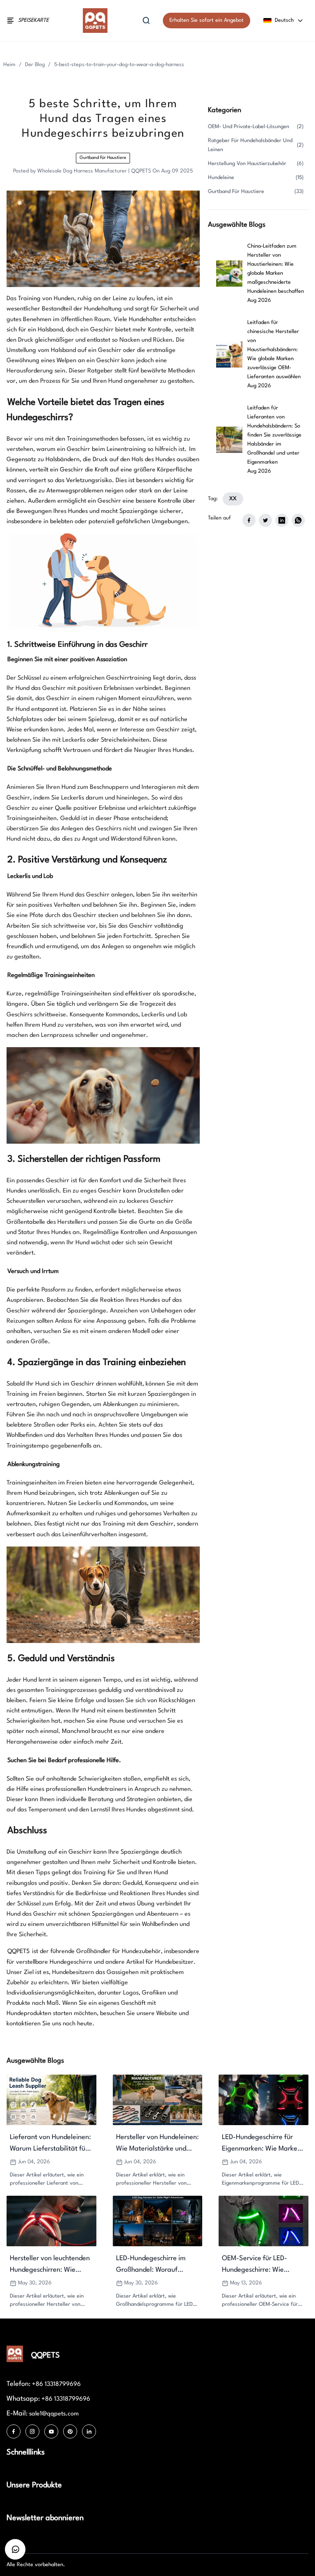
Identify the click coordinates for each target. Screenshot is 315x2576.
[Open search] (146, 21)
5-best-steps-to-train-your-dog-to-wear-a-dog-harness (119, 65)
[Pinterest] (70, 2431)
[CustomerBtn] (15, 2549)
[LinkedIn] (89, 2431)
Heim (9, 65)
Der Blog (35, 65)
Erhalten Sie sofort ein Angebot (207, 20)
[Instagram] (32, 2431)
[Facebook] (14, 2431)
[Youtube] (51, 2431)
